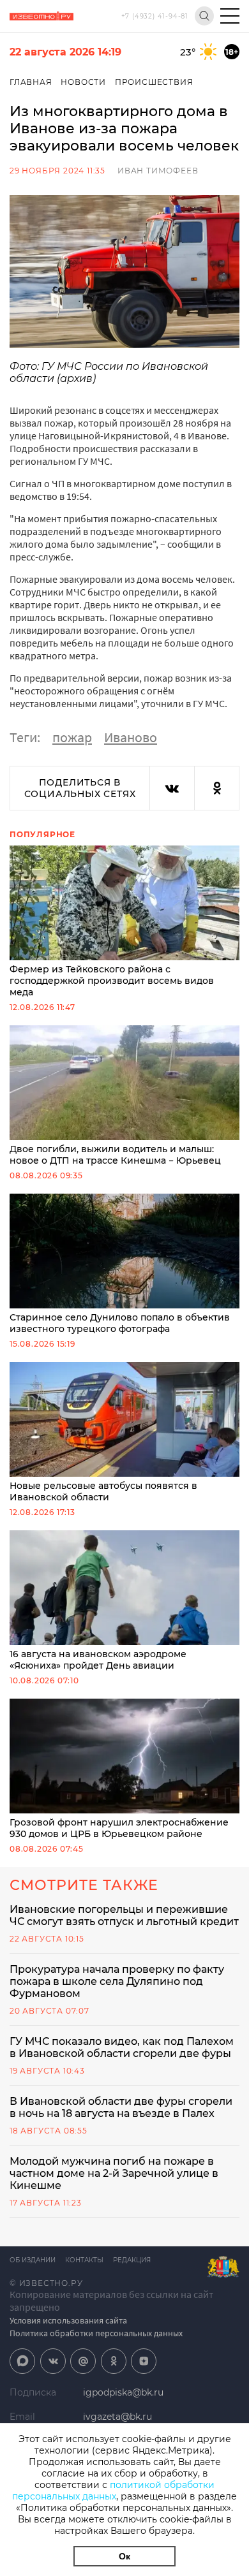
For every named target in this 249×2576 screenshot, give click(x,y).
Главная (31, 82)
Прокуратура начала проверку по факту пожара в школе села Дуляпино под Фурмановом (117, 1981)
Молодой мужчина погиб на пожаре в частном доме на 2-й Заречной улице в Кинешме (114, 2173)
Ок (124, 2556)
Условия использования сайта (68, 2320)
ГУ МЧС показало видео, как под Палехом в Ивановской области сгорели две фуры (122, 2047)
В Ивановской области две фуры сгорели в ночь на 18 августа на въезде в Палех (121, 2107)
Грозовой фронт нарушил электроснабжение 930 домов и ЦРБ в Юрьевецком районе (119, 1828)
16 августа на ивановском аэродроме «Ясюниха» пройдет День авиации (98, 1660)
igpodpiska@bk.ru (123, 2392)
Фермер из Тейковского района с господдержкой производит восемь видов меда (112, 981)
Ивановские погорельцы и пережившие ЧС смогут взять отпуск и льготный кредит (124, 1915)
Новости (83, 82)
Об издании (33, 2260)
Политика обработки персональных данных (96, 2333)
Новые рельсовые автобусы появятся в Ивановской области (103, 1491)
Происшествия (154, 82)
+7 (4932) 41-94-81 (155, 16)
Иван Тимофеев (158, 171)
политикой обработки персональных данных (113, 2491)
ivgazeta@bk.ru (117, 2417)
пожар (72, 737)
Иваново (131, 737)
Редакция (132, 2260)
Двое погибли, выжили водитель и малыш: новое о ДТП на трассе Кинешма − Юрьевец (115, 1155)
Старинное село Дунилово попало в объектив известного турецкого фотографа (120, 1323)
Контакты (84, 2260)
